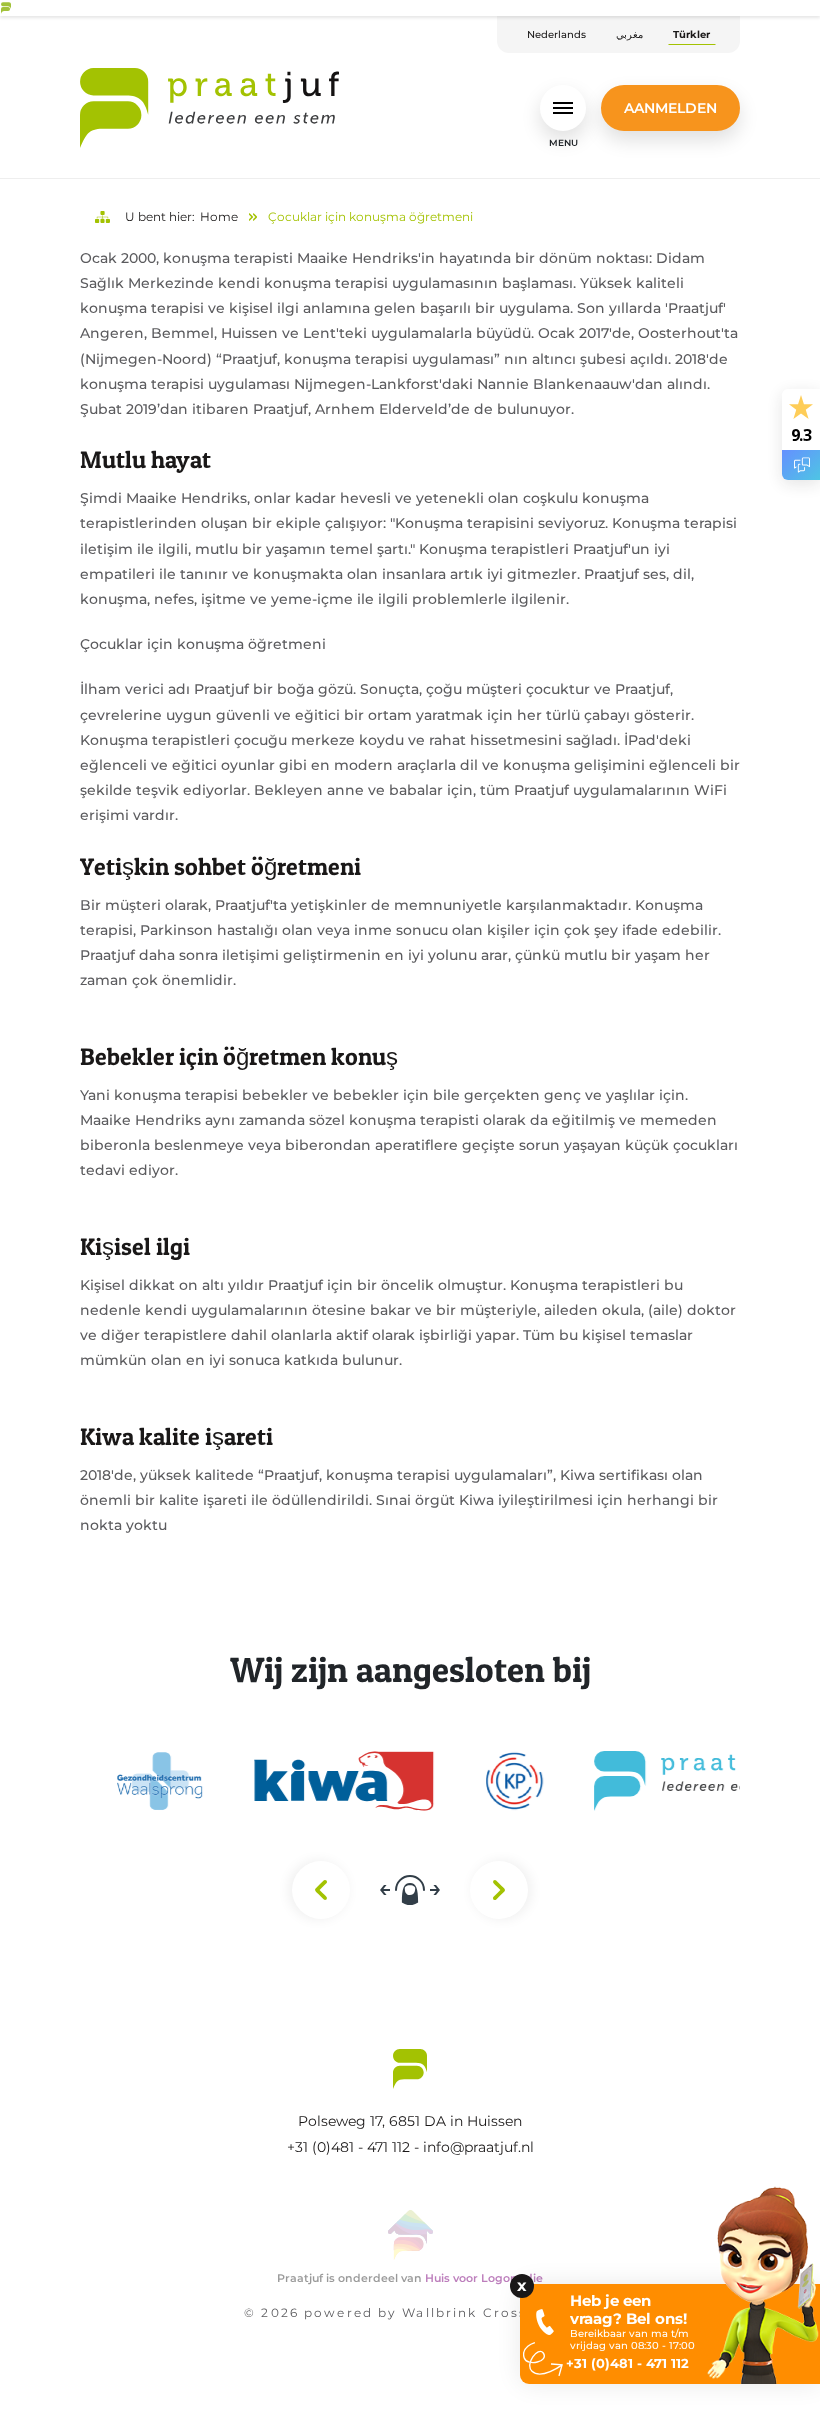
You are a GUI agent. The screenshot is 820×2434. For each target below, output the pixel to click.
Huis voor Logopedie (484, 2278)
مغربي (629, 34)
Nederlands (556, 34)
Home (219, 216)
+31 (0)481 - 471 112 (348, 2147)
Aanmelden (670, 108)
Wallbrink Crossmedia (488, 2312)
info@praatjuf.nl (478, 2147)
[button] (123, 2374)
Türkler (691, 34)
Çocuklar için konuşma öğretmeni (370, 216)
